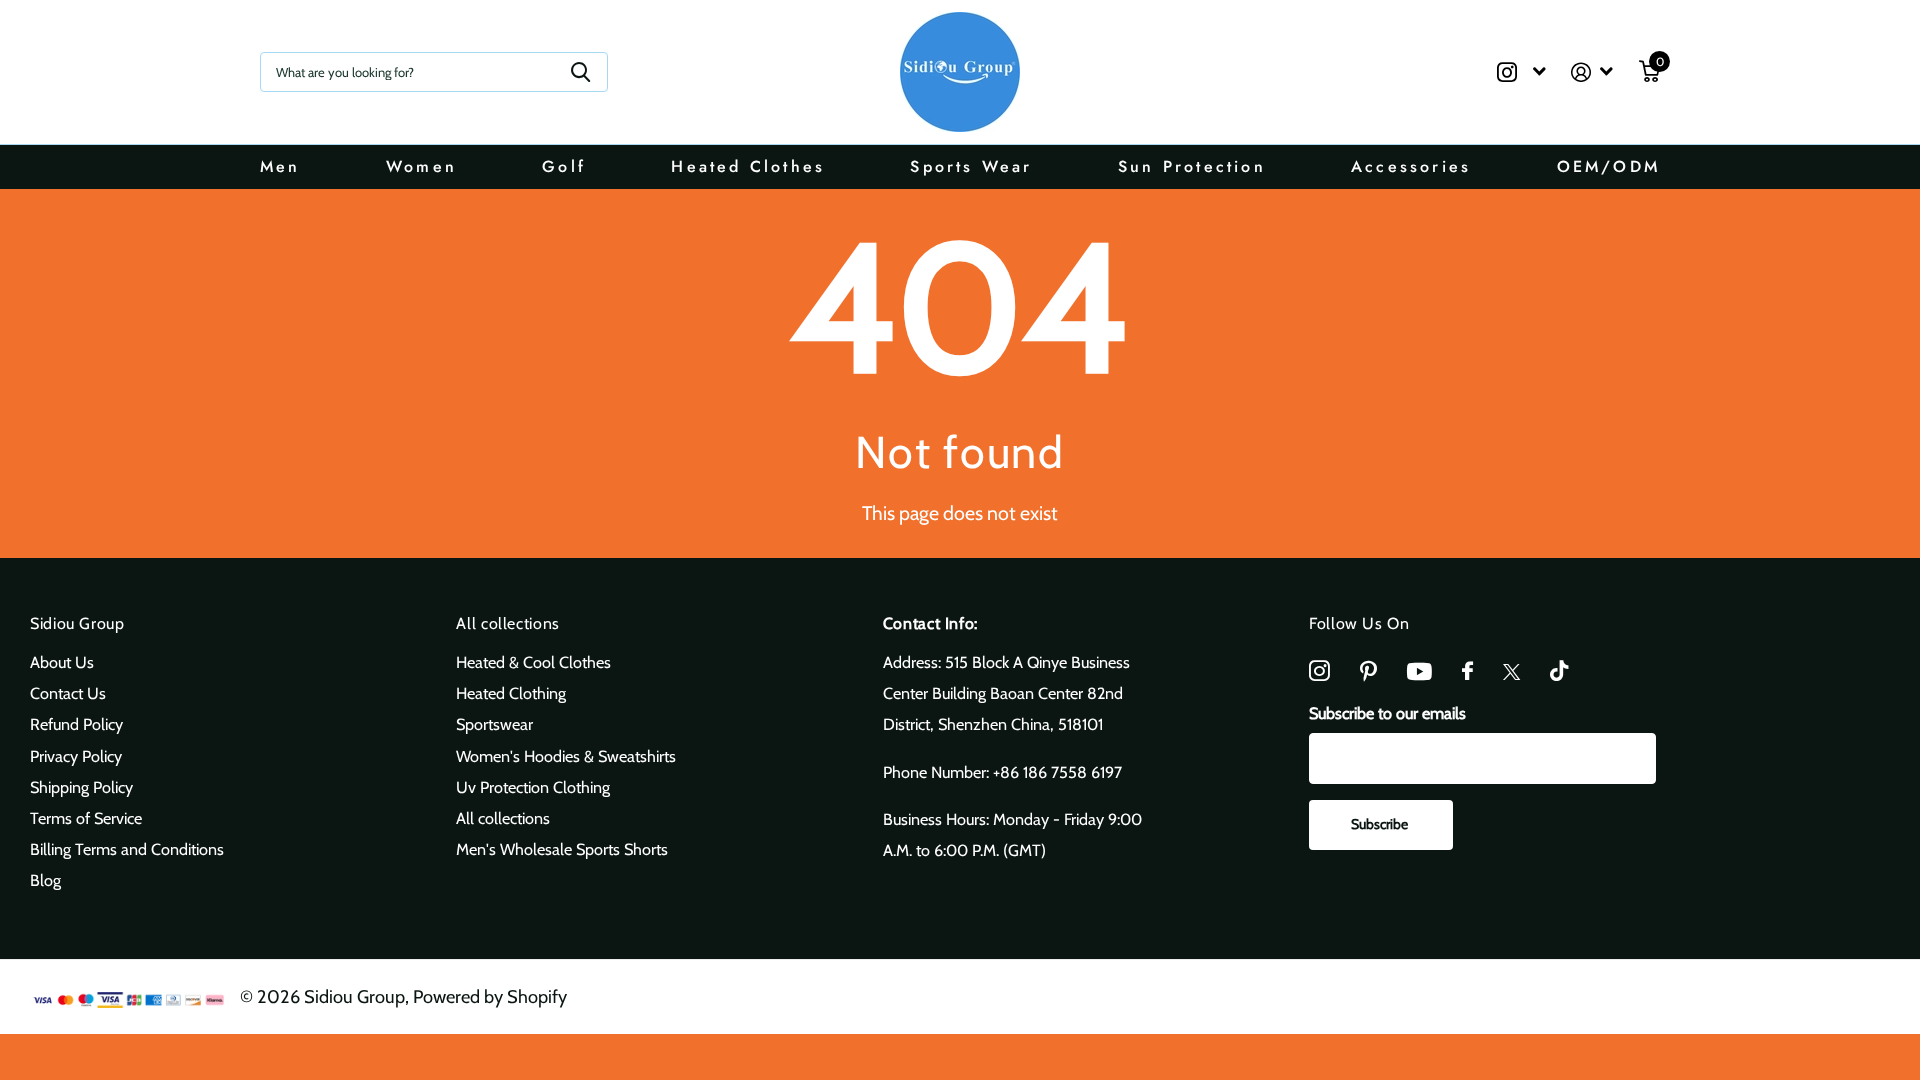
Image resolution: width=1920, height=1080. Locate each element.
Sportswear (494, 724)
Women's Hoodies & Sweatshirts (566, 756)
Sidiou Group (77, 623)
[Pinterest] (1368, 671)
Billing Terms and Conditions (127, 849)
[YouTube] (1419, 671)
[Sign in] (1592, 72)
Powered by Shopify (490, 996)
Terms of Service (86, 818)
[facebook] (1467, 671)
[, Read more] (1521, 72)
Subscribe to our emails (1387, 713)
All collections (508, 623)
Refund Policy (76, 724)
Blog (45, 880)
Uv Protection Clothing (533, 787)
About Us (62, 662)
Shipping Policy (81, 787)
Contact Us (68, 693)
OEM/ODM (1608, 166)
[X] (1511, 672)
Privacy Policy (76, 756)
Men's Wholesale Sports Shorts (562, 849)
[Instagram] (1319, 671)
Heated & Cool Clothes (533, 662)
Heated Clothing (511, 693)
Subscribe (1381, 824)
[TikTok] (1559, 671)
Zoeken (580, 72)
